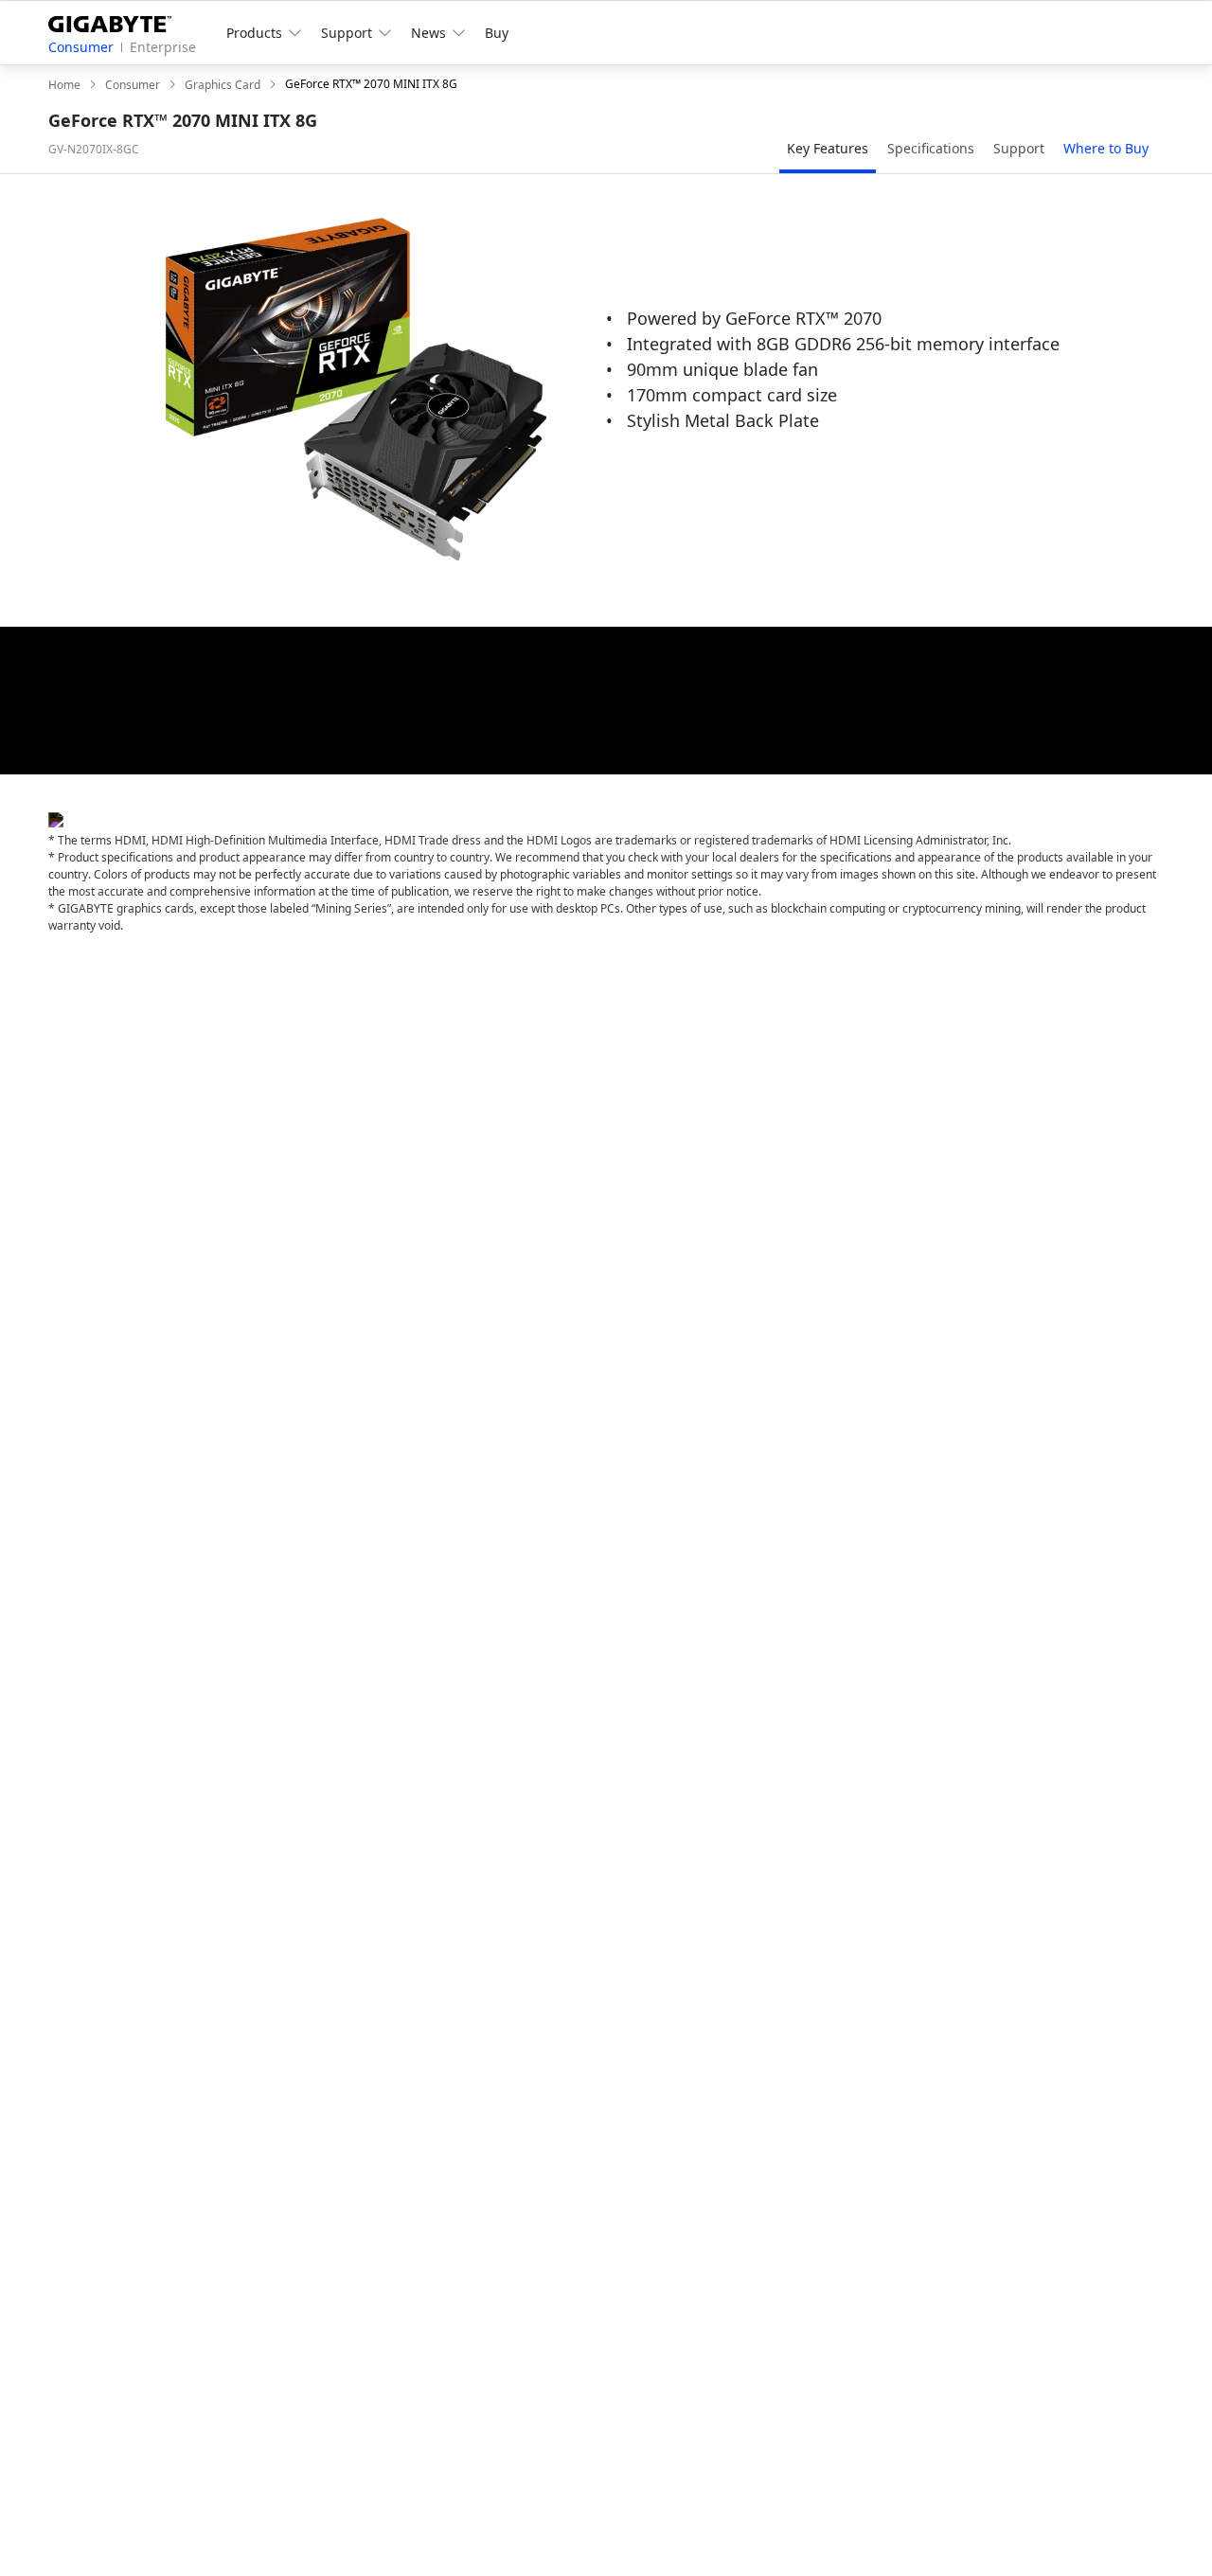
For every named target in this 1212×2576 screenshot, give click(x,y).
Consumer (81, 47)
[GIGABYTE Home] (117, 20)
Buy (497, 33)
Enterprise (163, 47)
